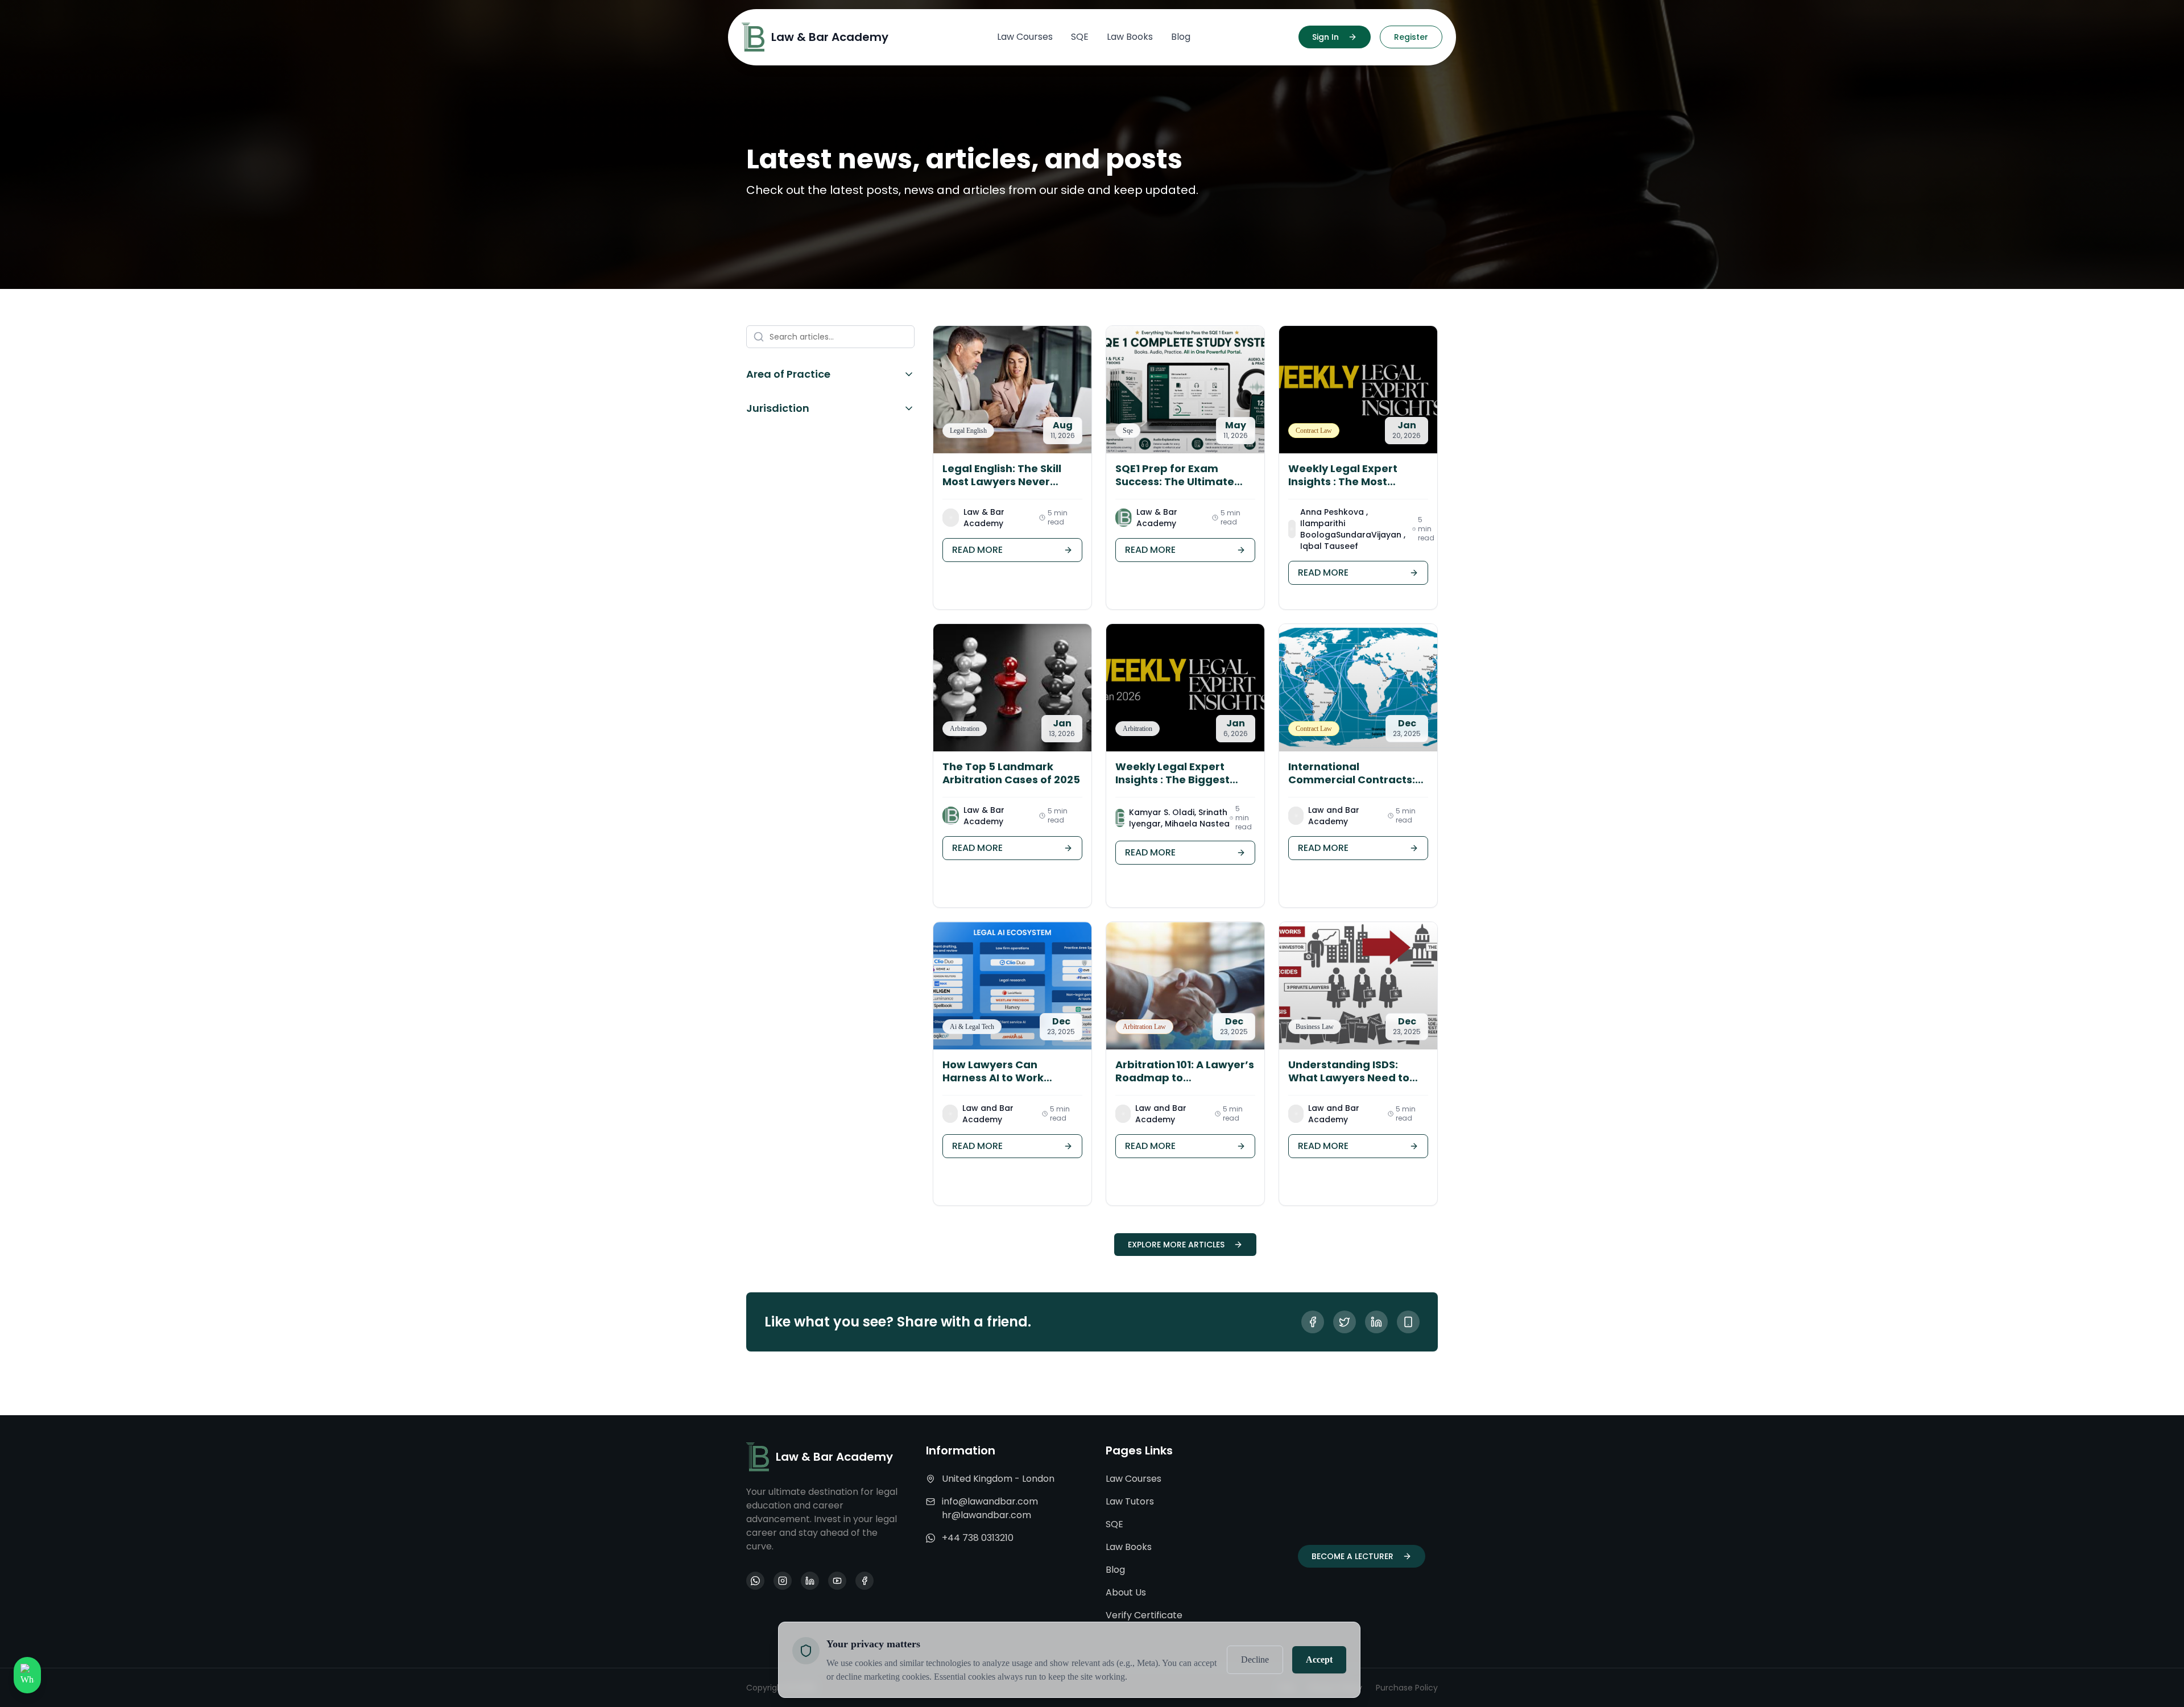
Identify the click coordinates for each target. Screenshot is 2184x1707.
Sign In (1325, 37)
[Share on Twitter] (1345, 1322)
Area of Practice (788, 374)
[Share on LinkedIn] (1376, 1322)
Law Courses (1134, 1479)
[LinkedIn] (810, 1581)
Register (1411, 37)
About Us (1126, 1592)
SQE (1114, 1524)
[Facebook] (864, 1581)
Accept (1319, 1660)
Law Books (1129, 1547)
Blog (1115, 1570)
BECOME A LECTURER (1352, 1556)
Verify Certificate (1144, 1615)
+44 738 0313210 (978, 1538)
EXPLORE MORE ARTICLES (1176, 1245)
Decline (1255, 1660)
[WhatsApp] (755, 1581)
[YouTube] (837, 1581)
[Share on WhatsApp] (1408, 1322)
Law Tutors (1130, 1501)
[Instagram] (783, 1581)
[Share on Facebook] (1313, 1322)
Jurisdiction (778, 408)
